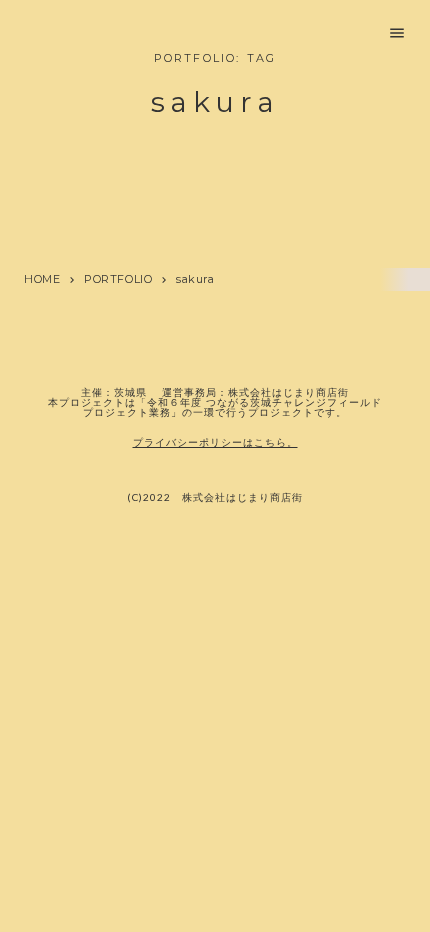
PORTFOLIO (118, 279)
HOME (42, 279)
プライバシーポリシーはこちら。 (215, 442)
